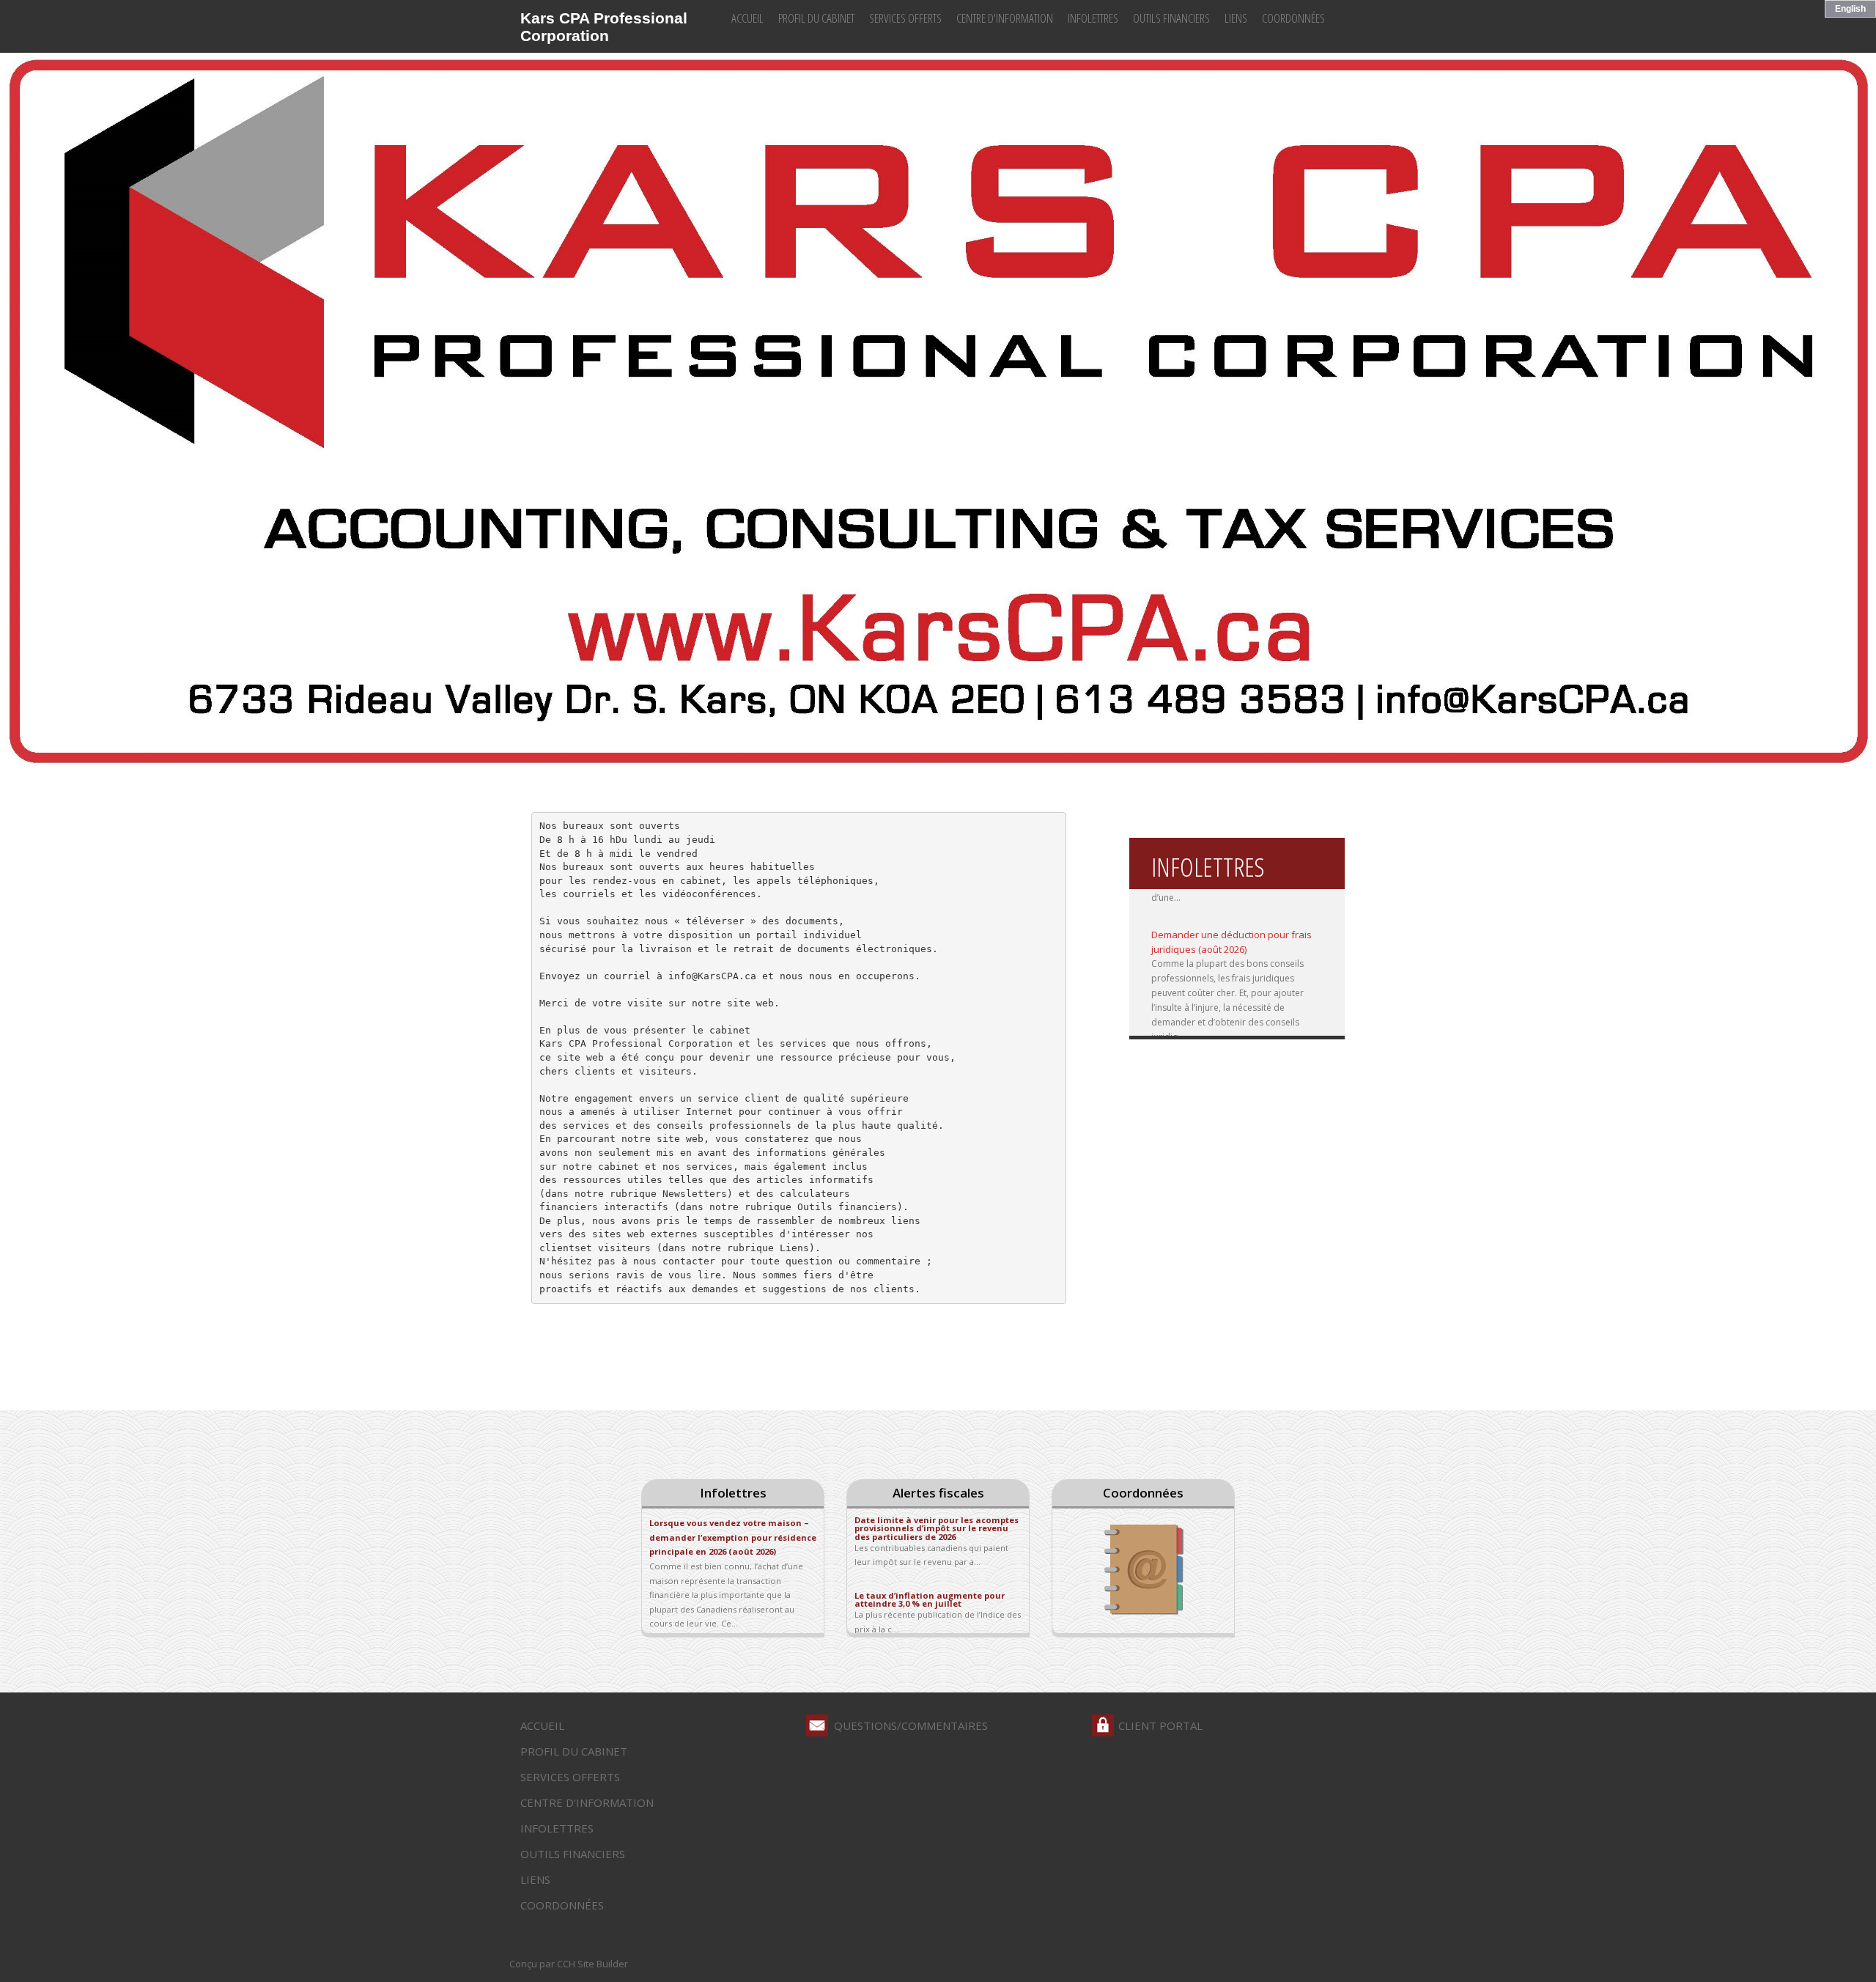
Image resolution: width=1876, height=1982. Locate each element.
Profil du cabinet (816, 18)
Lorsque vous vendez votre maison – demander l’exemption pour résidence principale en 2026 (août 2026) (733, 1537)
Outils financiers (1171, 18)
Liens (1236, 18)
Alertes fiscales (938, 1493)
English (1850, 9)
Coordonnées (1293, 18)
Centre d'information (1005, 18)
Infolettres (1093, 18)
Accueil (747, 18)
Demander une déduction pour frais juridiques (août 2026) (1231, 922)
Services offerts (905, 18)
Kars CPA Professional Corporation (604, 27)
